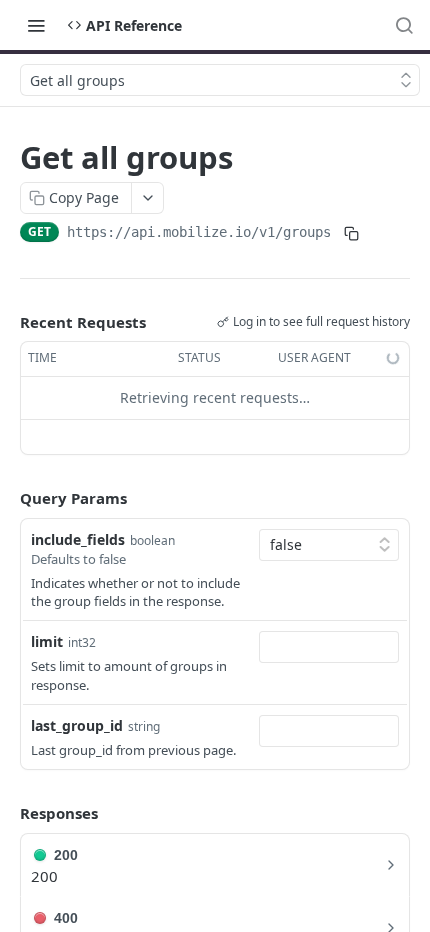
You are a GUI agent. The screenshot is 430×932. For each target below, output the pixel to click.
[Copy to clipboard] (351, 234)
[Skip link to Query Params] (6, 498)
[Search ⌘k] (404, 25)
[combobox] (329, 647)
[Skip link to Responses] (6, 813)
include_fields (78, 539)
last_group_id (77, 725)
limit (47, 641)
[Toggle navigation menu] (36, 25)
